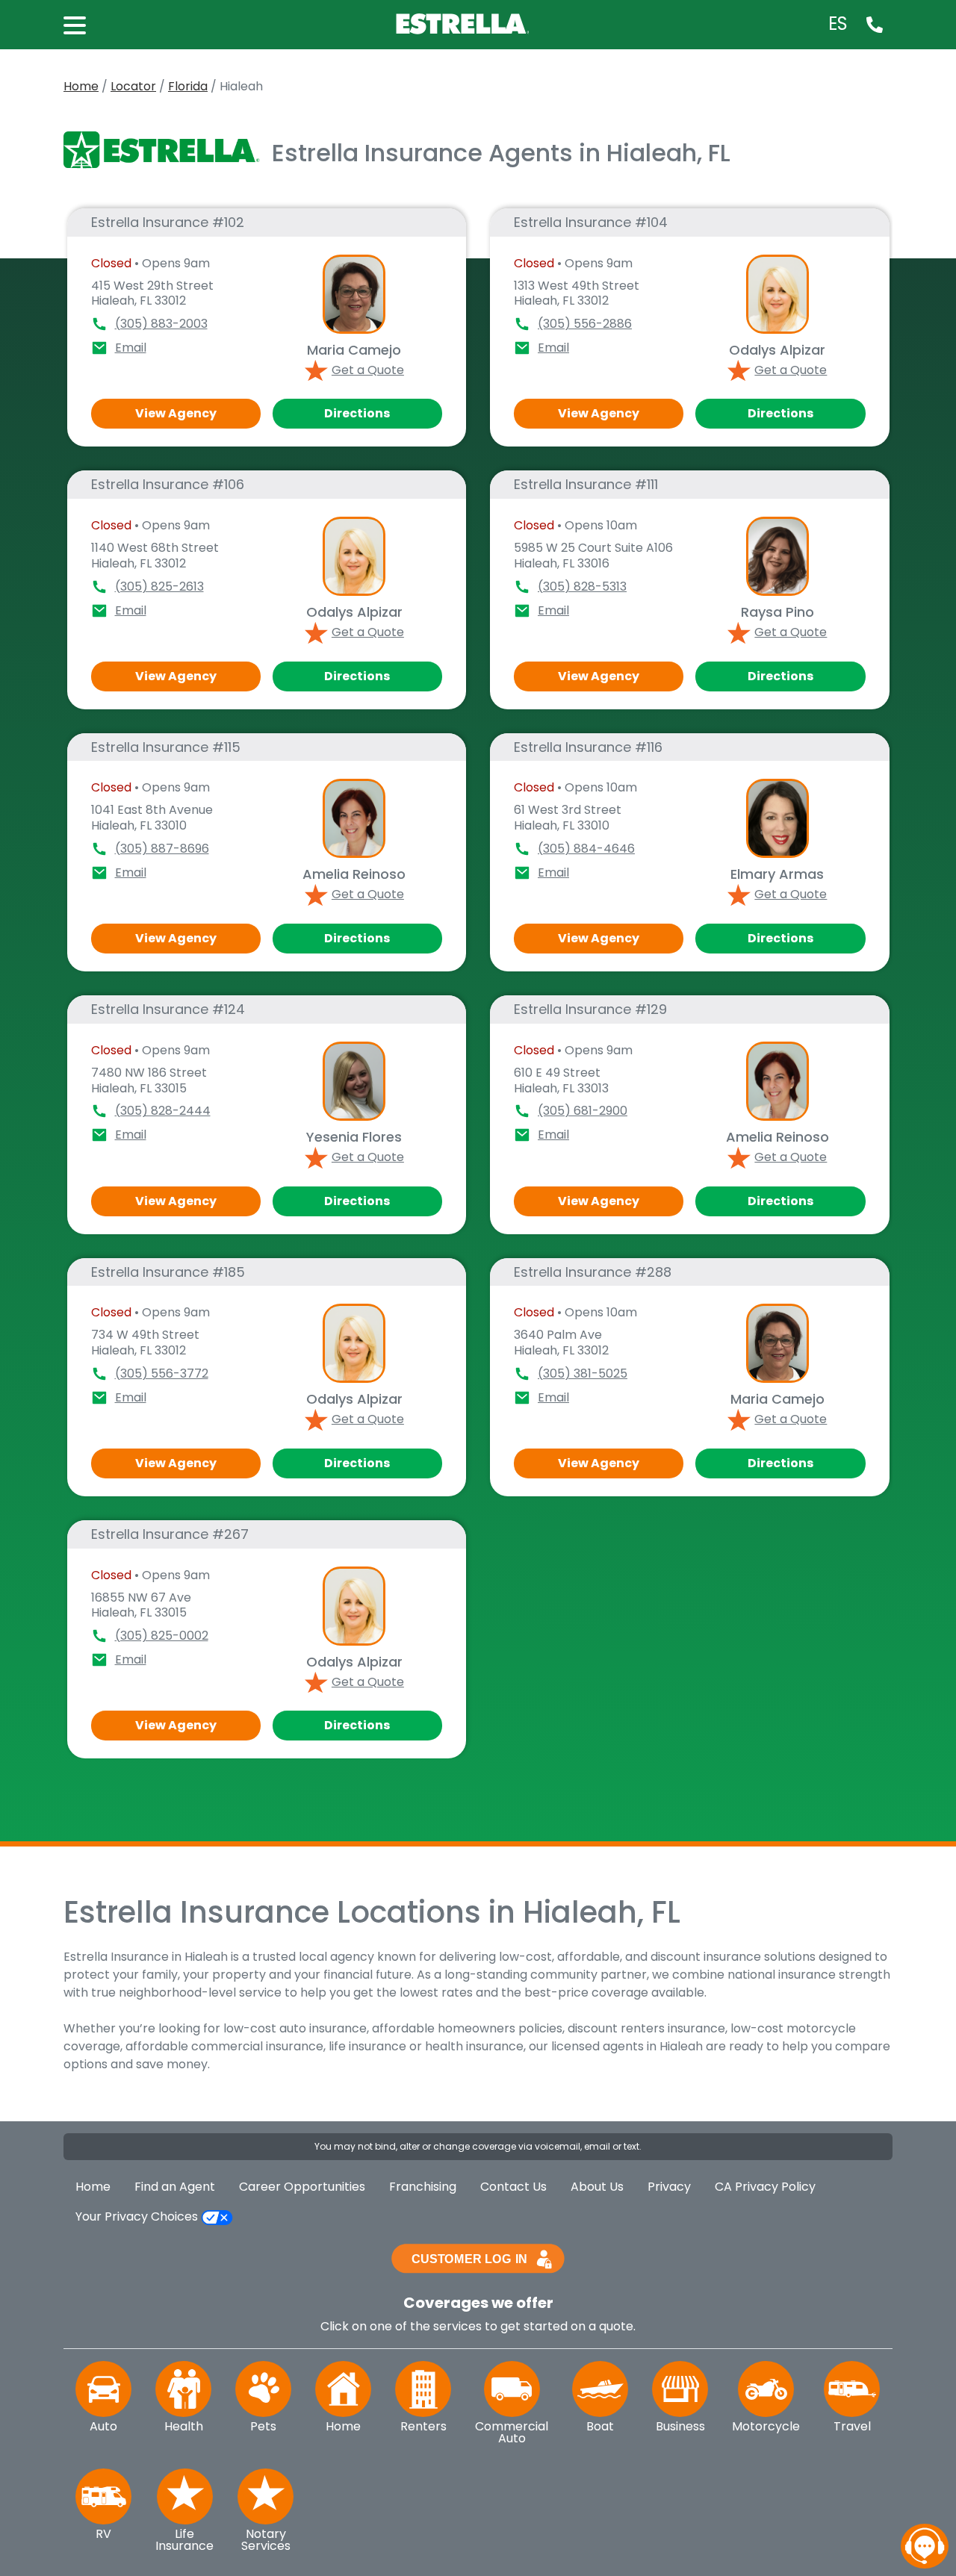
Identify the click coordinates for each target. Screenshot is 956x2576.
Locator (133, 86)
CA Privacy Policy (765, 2187)
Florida (188, 86)
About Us (597, 2187)
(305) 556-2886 (585, 324)
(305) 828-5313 (582, 587)
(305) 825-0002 (162, 1636)
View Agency (176, 413)
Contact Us (513, 2187)
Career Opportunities (302, 2187)
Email (131, 348)
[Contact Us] (875, 24)
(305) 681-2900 (583, 1111)
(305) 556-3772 (162, 1373)
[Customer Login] (478, 2258)
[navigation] (925, 2546)
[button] (82, 24)
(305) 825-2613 (159, 587)
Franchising (423, 2187)
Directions (357, 413)
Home (81, 86)
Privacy (669, 2187)
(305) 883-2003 (161, 324)
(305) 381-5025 (583, 1373)
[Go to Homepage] (465, 23)
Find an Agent (175, 2187)
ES (838, 24)
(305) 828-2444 (163, 1111)
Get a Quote (368, 370)
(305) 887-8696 (162, 849)
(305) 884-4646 (586, 849)
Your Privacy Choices (138, 2216)
